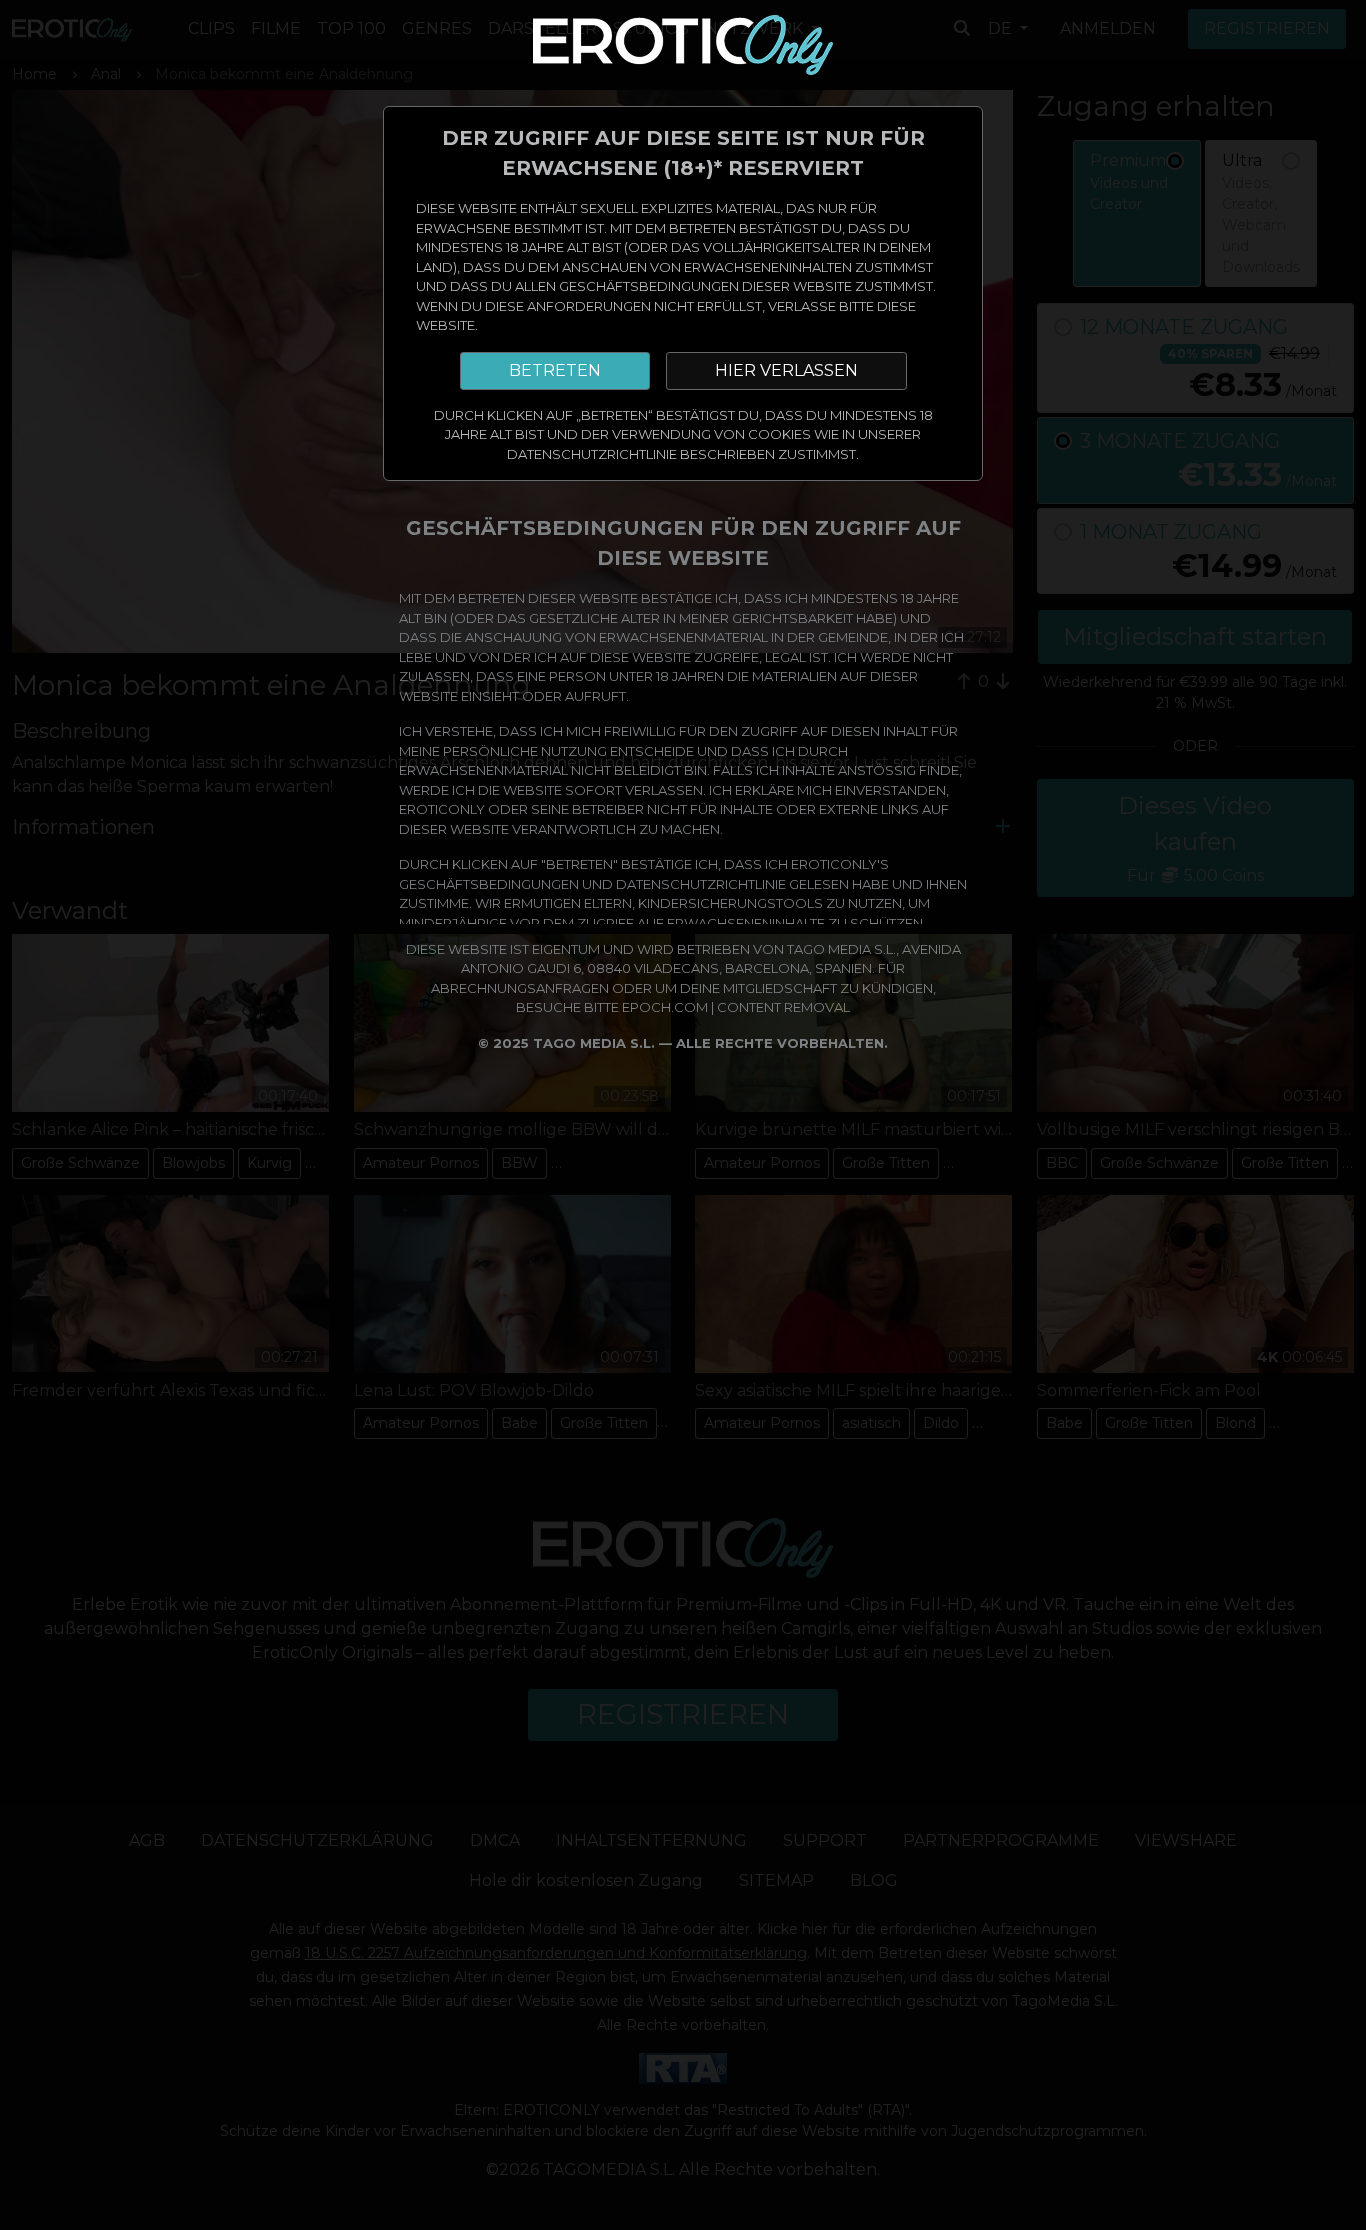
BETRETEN (555, 370)
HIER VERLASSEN (786, 370)
